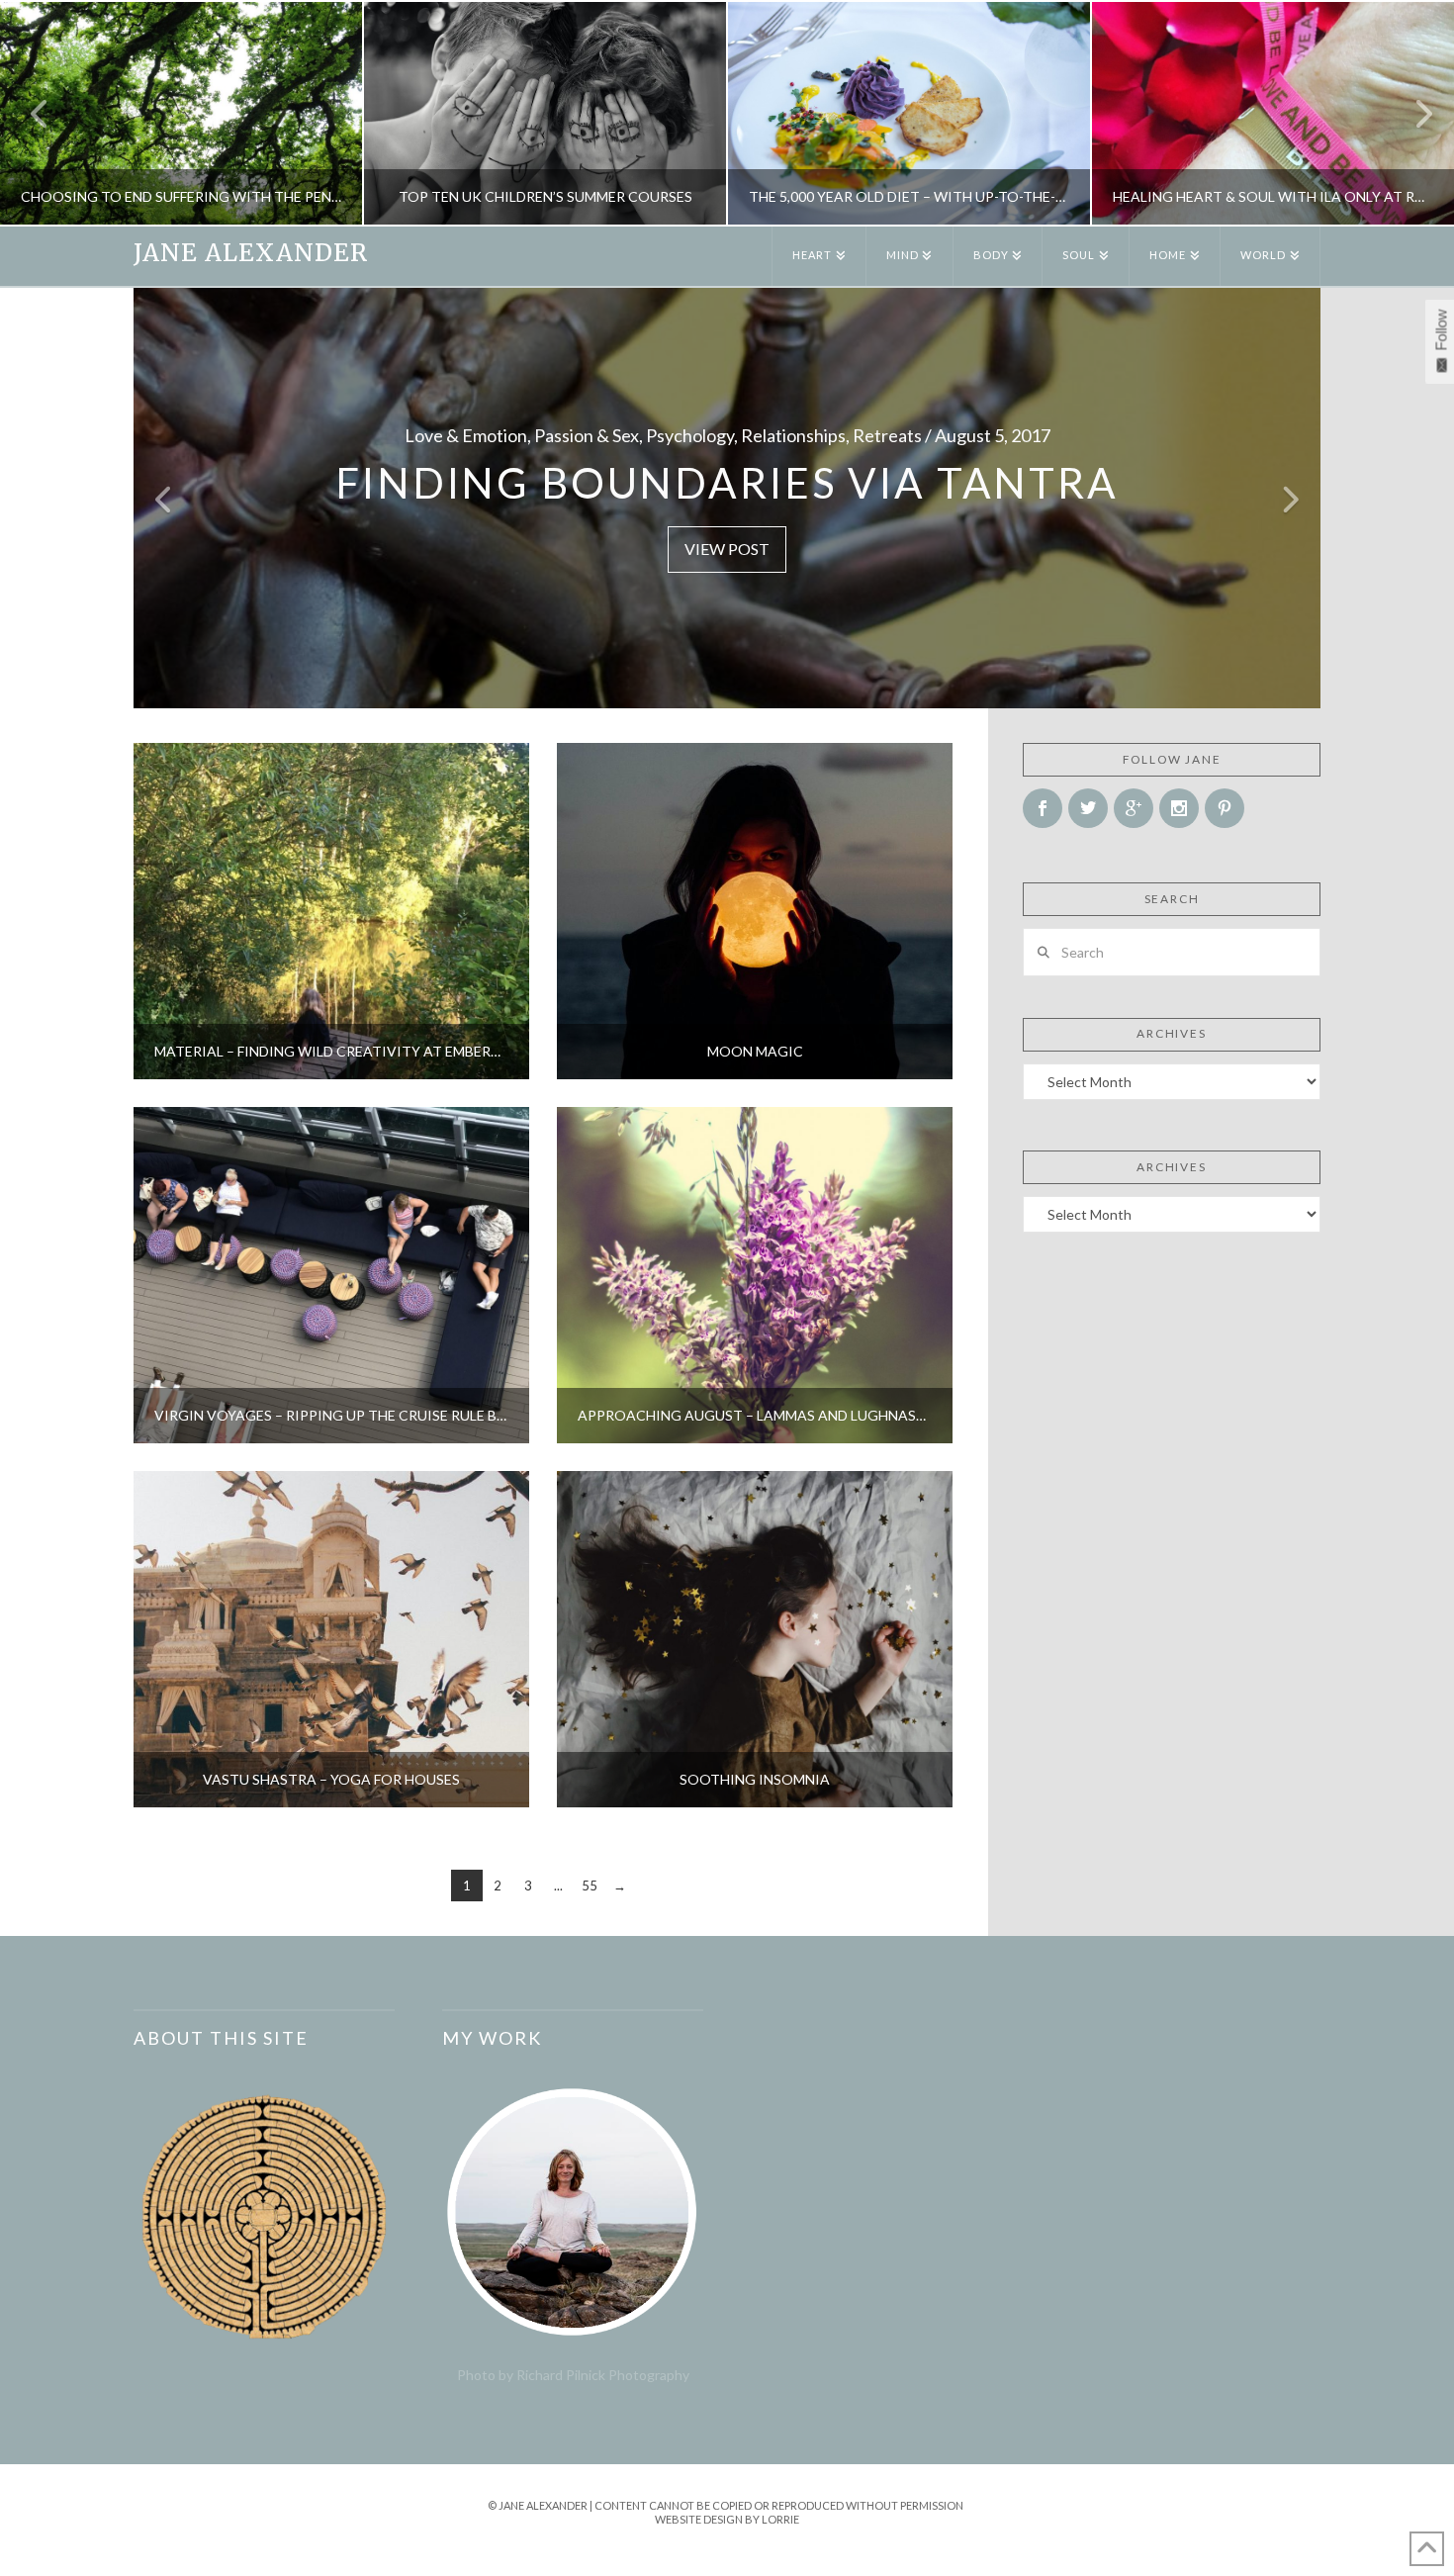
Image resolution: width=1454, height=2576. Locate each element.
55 (590, 1886)
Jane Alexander (251, 253)
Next (1412, 113)
